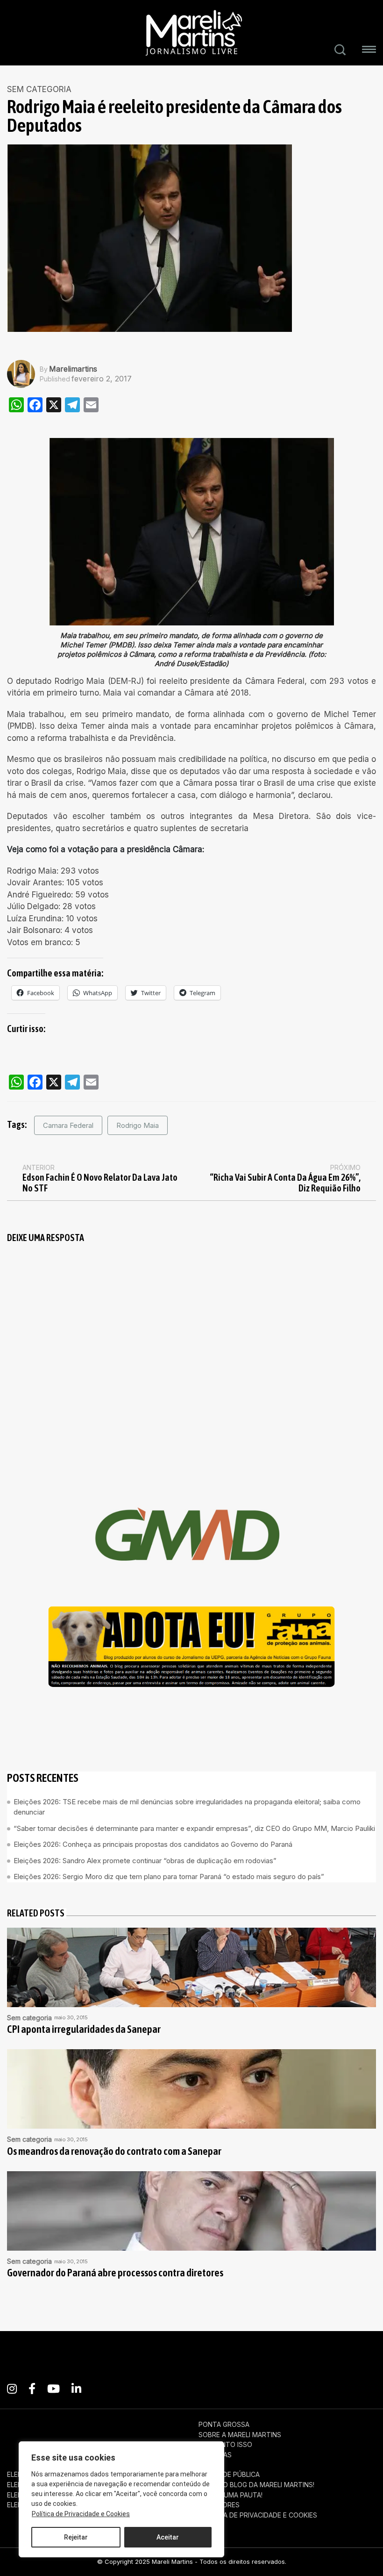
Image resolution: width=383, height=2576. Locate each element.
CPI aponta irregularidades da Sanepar (84, 2029)
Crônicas (215, 2455)
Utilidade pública (229, 2475)
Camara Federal (68, 1125)
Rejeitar (76, 2537)
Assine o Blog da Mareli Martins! (256, 2485)
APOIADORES (219, 2505)
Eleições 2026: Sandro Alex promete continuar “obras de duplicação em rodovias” (145, 1861)
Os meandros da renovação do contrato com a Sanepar (114, 2151)
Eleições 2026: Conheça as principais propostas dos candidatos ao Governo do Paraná (153, 1844)
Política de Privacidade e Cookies (81, 2514)
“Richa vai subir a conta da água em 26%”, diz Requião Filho (285, 1183)
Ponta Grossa (224, 2425)
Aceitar (168, 2537)
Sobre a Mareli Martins (240, 2435)
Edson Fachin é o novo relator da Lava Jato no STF (100, 1183)
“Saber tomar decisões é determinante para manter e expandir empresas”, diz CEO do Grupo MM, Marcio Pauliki (194, 1828)
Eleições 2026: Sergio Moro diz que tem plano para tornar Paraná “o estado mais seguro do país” (169, 1876)
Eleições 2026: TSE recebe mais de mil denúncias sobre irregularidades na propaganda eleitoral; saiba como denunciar (187, 1807)
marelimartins (73, 369)
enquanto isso (225, 2445)
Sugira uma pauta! (231, 2495)
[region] (121, 2499)
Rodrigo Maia (138, 1125)
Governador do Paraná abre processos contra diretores (115, 2273)
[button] (369, 51)
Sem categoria (39, 90)
